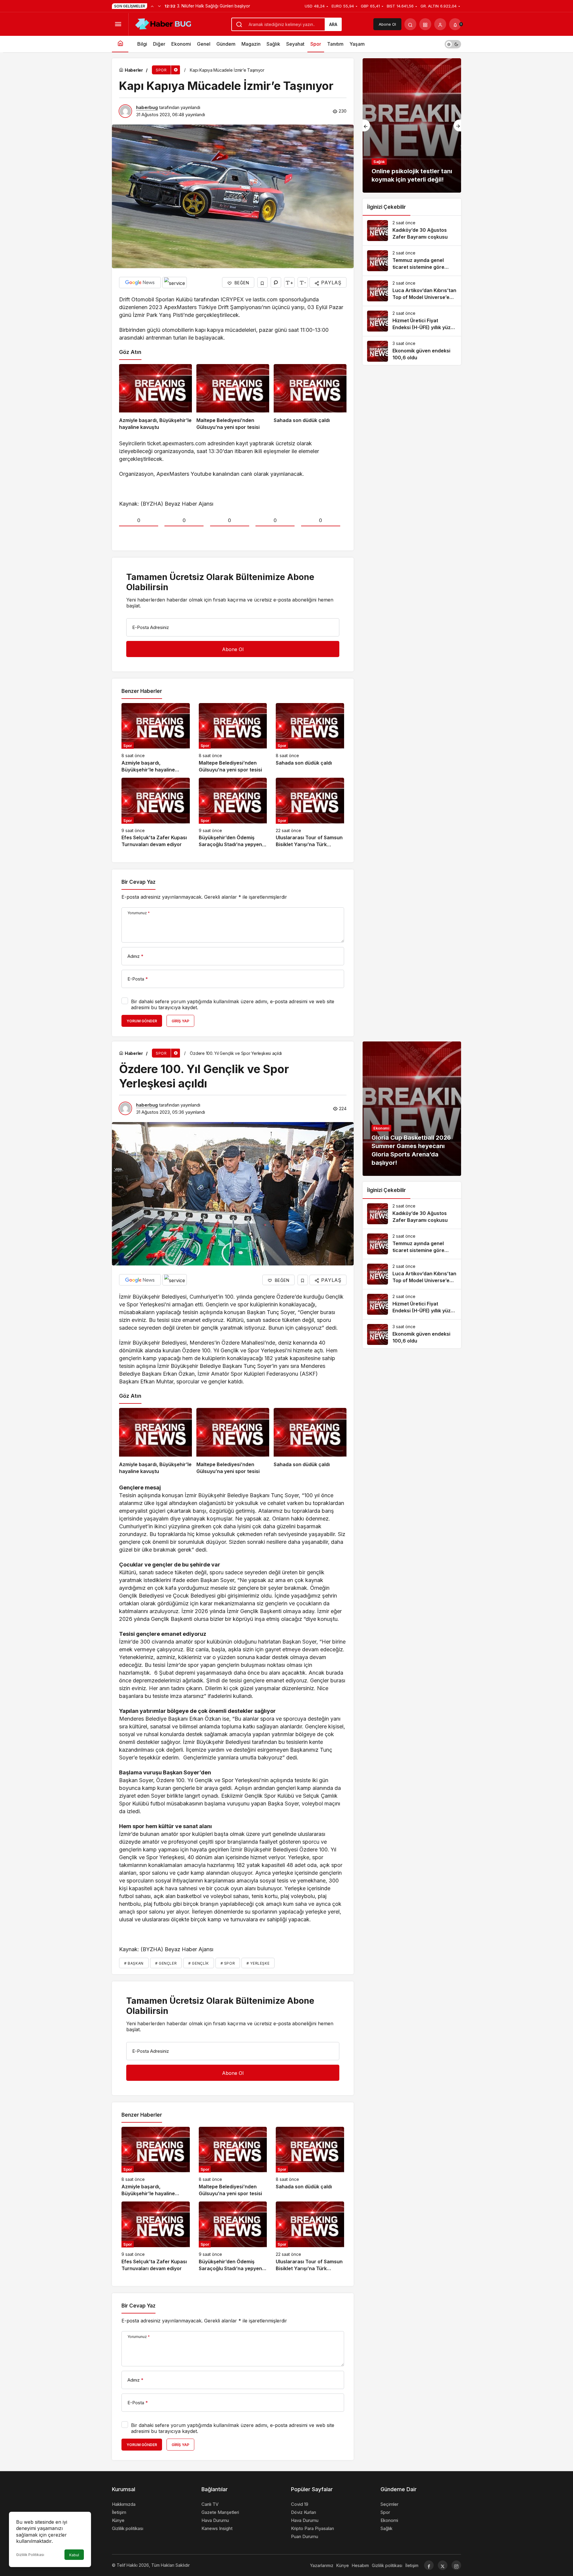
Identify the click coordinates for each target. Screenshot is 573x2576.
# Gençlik (198, 1963)
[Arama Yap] (410, 24)
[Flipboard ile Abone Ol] (175, 283)
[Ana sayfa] (120, 44)
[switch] (453, 44)
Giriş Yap (180, 1021)
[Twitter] (443, 2565)
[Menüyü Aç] (118, 24)
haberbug (147, 107)
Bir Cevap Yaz (138, 882)
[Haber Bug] (163, 24)
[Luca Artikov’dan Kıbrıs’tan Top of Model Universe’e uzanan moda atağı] (412, 291)
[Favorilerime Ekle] (262, 282)
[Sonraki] (159, 6)
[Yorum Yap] (276, 282)
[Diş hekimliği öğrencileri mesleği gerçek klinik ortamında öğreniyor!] (412, 125)
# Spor (228, 1963)
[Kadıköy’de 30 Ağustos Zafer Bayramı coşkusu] (412, 231)
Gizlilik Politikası (30, 2555)
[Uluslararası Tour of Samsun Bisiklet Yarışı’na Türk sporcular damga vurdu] (310, 813)
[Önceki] (152, 6)
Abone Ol (387, 24)
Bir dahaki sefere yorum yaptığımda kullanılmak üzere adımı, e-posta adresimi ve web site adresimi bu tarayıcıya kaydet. (233, 1004)
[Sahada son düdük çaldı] (310, 398)
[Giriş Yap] (440, 24)
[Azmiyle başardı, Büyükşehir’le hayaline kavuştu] (155, 398)
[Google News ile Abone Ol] (140, 283)
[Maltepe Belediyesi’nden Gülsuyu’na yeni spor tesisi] (233, 398)
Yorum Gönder (142, 1021)
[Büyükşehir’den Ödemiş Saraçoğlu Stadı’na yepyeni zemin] (233, 813)
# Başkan (134, 1963)
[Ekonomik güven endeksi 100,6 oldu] (412, 351)
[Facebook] (429, 2565)
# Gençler (166, 1963)
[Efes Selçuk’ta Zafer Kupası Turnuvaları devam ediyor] (156, 813)
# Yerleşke (258, 1963)
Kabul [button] (74, 2555)
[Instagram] (456, 2565)
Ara (333, 24)
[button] (425, 24)
